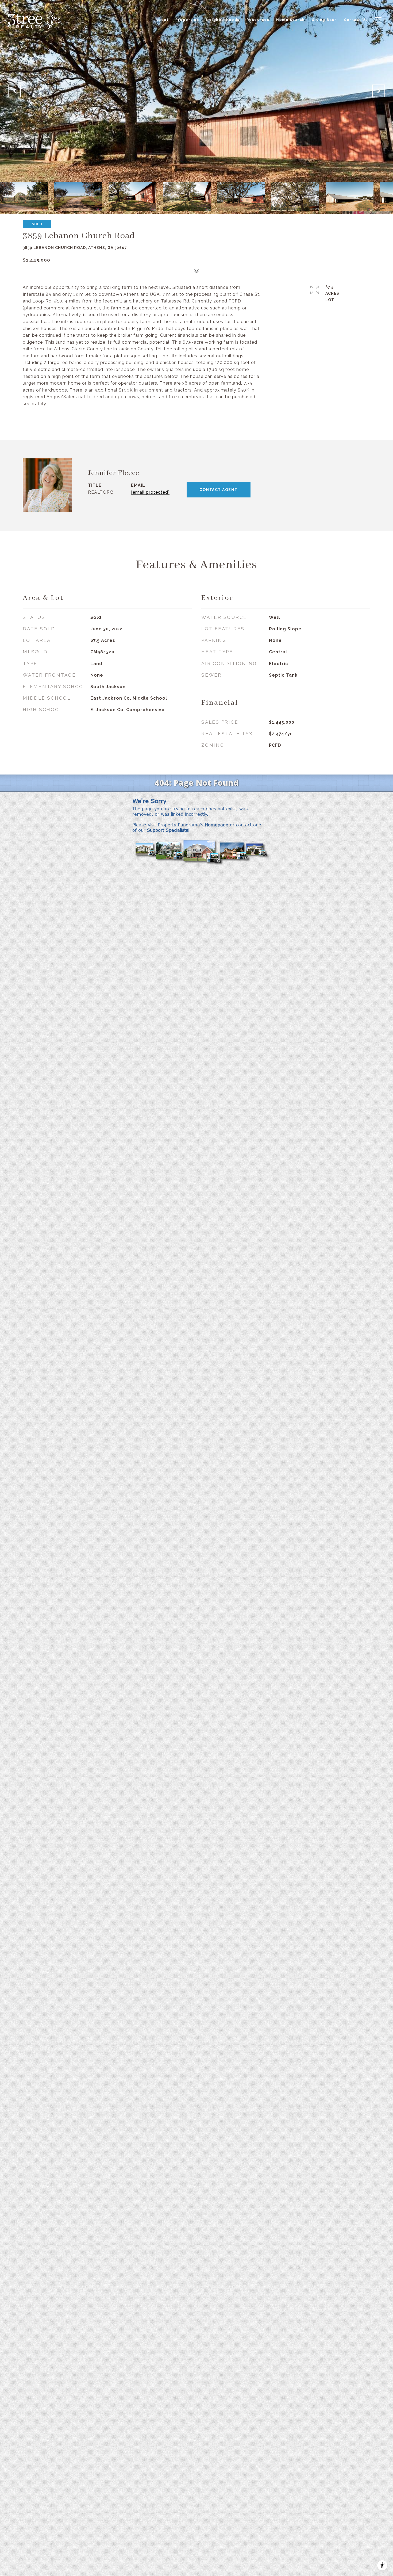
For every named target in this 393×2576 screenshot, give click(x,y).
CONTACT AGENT (219, 490)
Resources (258, 20)
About (162, 20)
